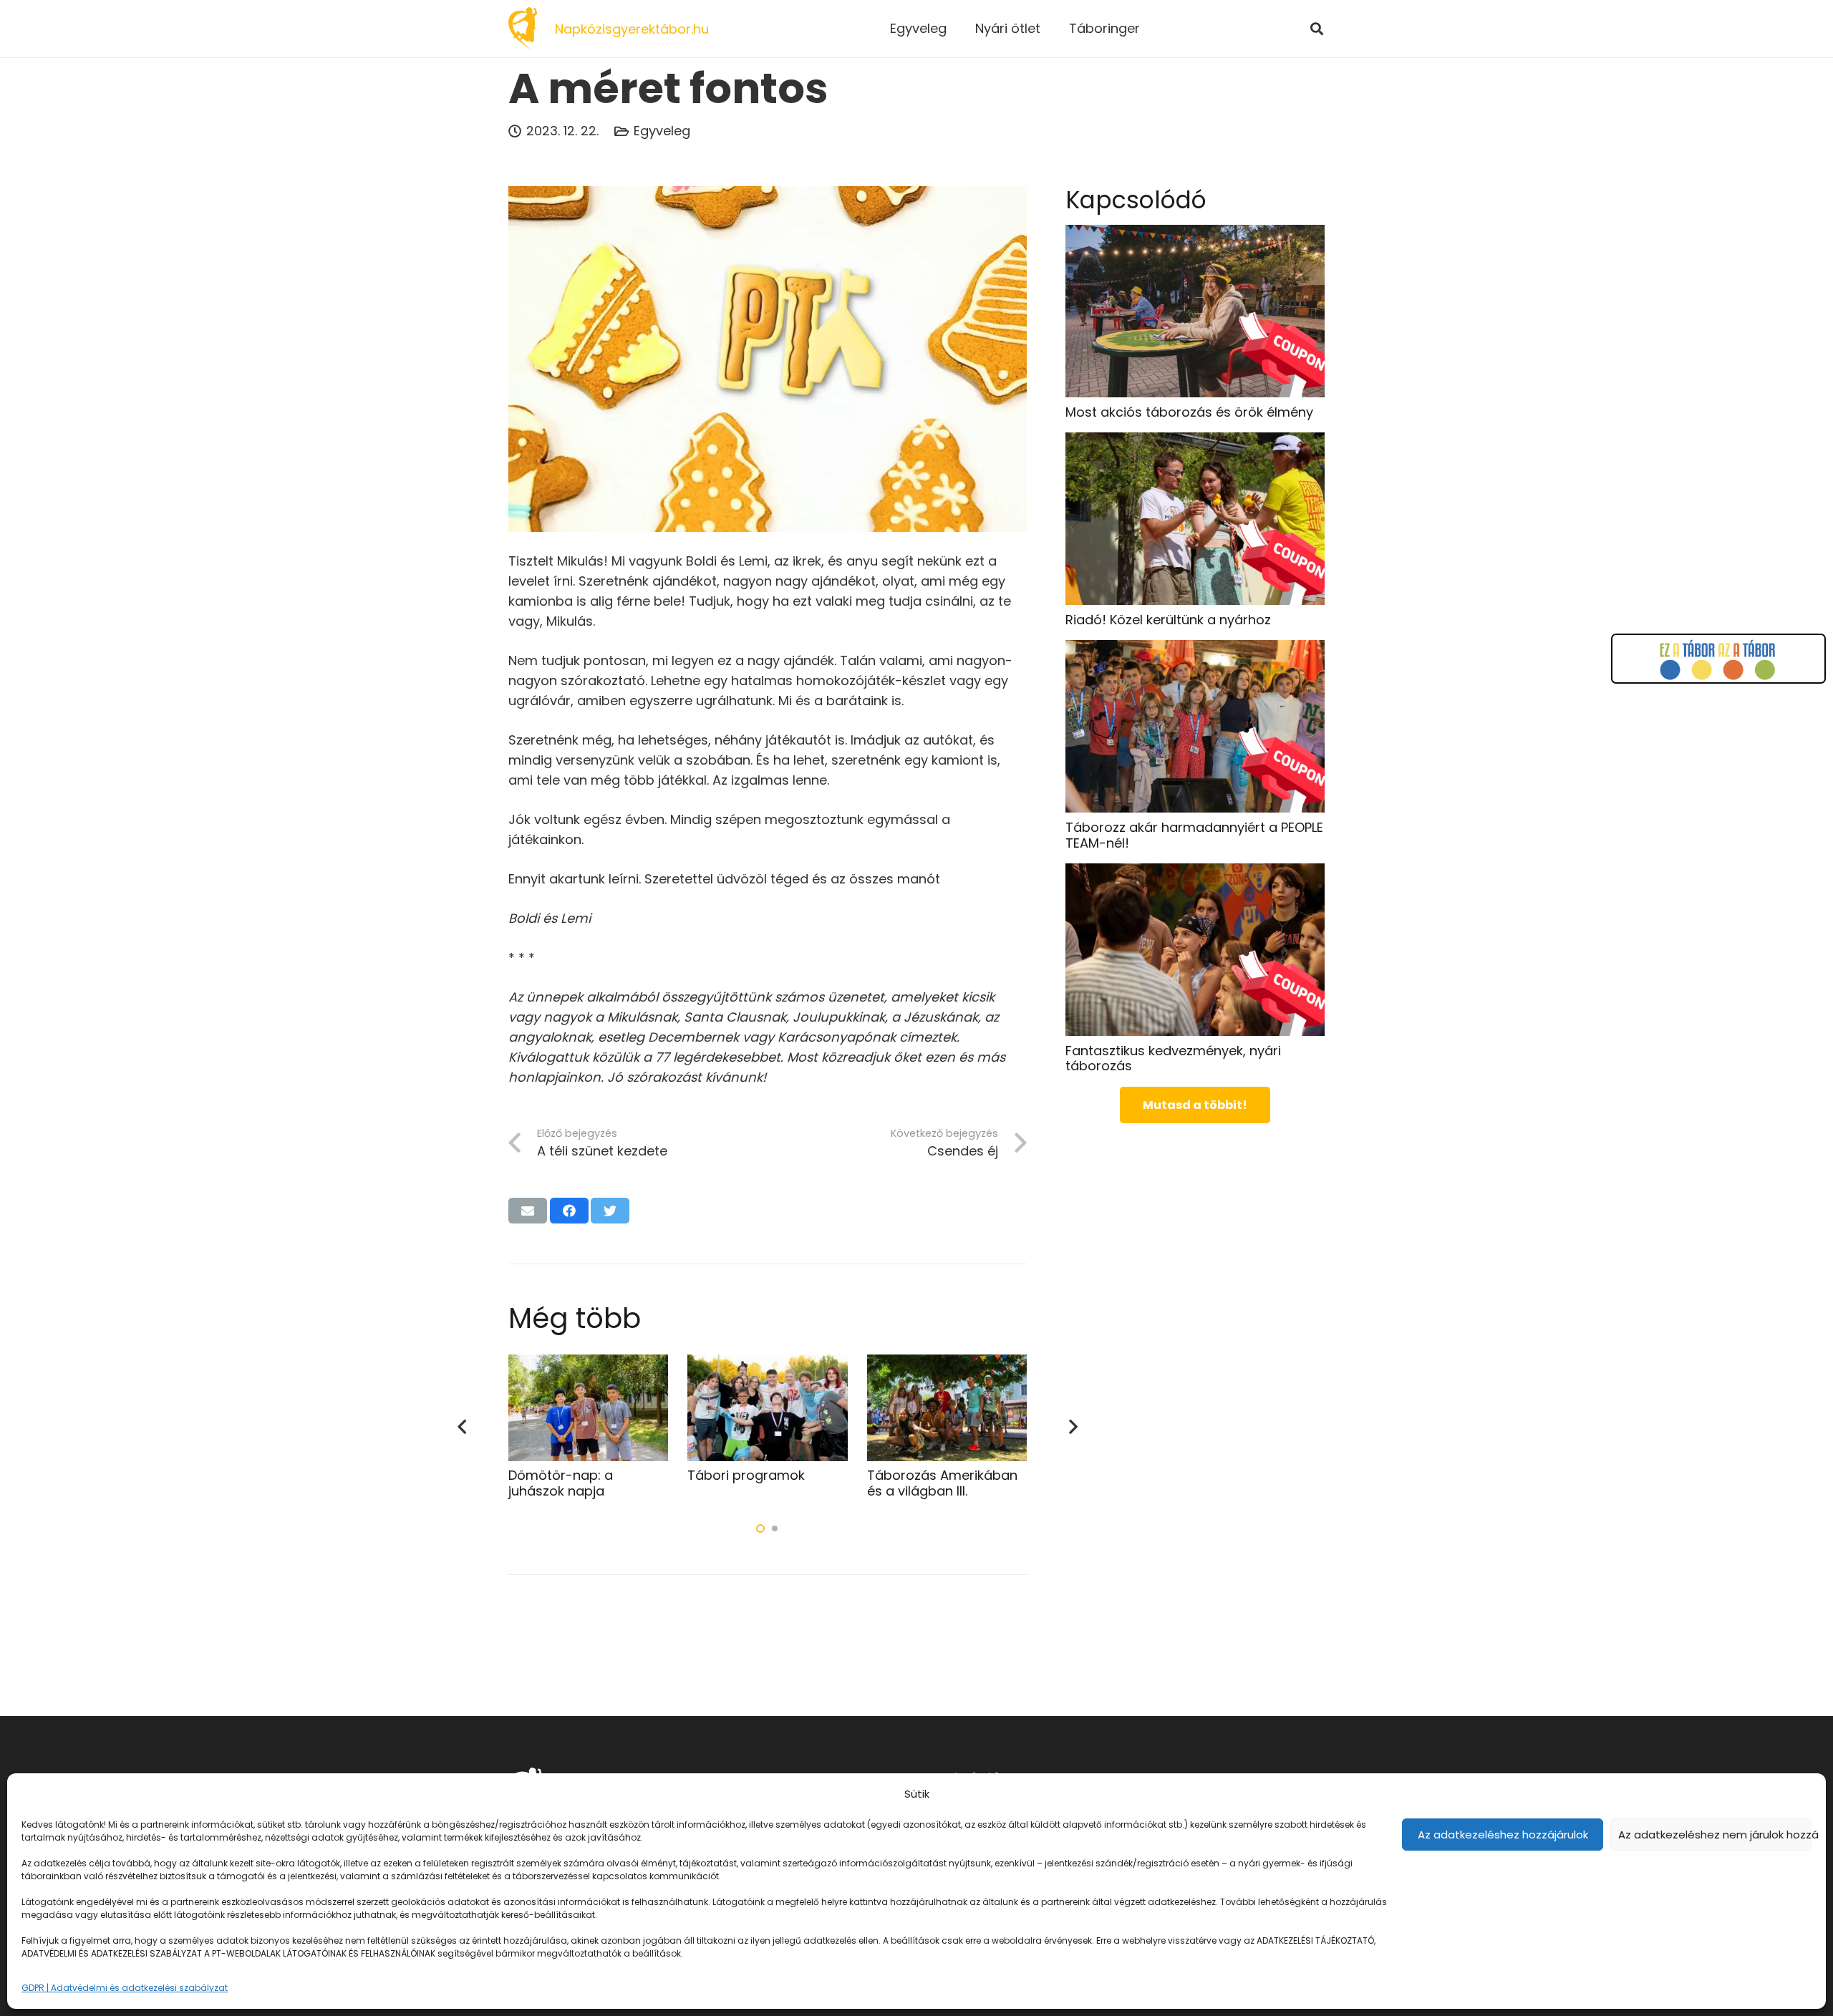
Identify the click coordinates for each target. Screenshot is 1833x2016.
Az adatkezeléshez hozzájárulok (1503, 1835)
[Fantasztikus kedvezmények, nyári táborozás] (1195, 873)
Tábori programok (746, 1475)
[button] (760, 1528)
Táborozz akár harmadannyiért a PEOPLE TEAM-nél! (1194, 834)
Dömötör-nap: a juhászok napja (561, 1483)
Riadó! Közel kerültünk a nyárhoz (1168, 619)
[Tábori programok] (767, 1364)
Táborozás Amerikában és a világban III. (942, 1483)
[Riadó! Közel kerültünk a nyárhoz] (1195, 442)
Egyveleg (662, 131)
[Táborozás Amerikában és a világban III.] (947, 1364)
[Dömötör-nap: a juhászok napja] (588, 1364)
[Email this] (528, 1211)
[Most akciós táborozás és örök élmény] (1195, 234)
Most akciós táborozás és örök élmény (1189, 411)
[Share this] (569, 1211)
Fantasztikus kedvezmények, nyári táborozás (1173, 1058)
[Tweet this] (610, 1211)
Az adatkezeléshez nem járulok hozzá (1715, 1835)
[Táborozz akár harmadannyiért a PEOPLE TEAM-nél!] (1195, 650)
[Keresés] (1317, 29)
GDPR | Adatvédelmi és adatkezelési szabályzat (125, 1988)
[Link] (523, 29)
